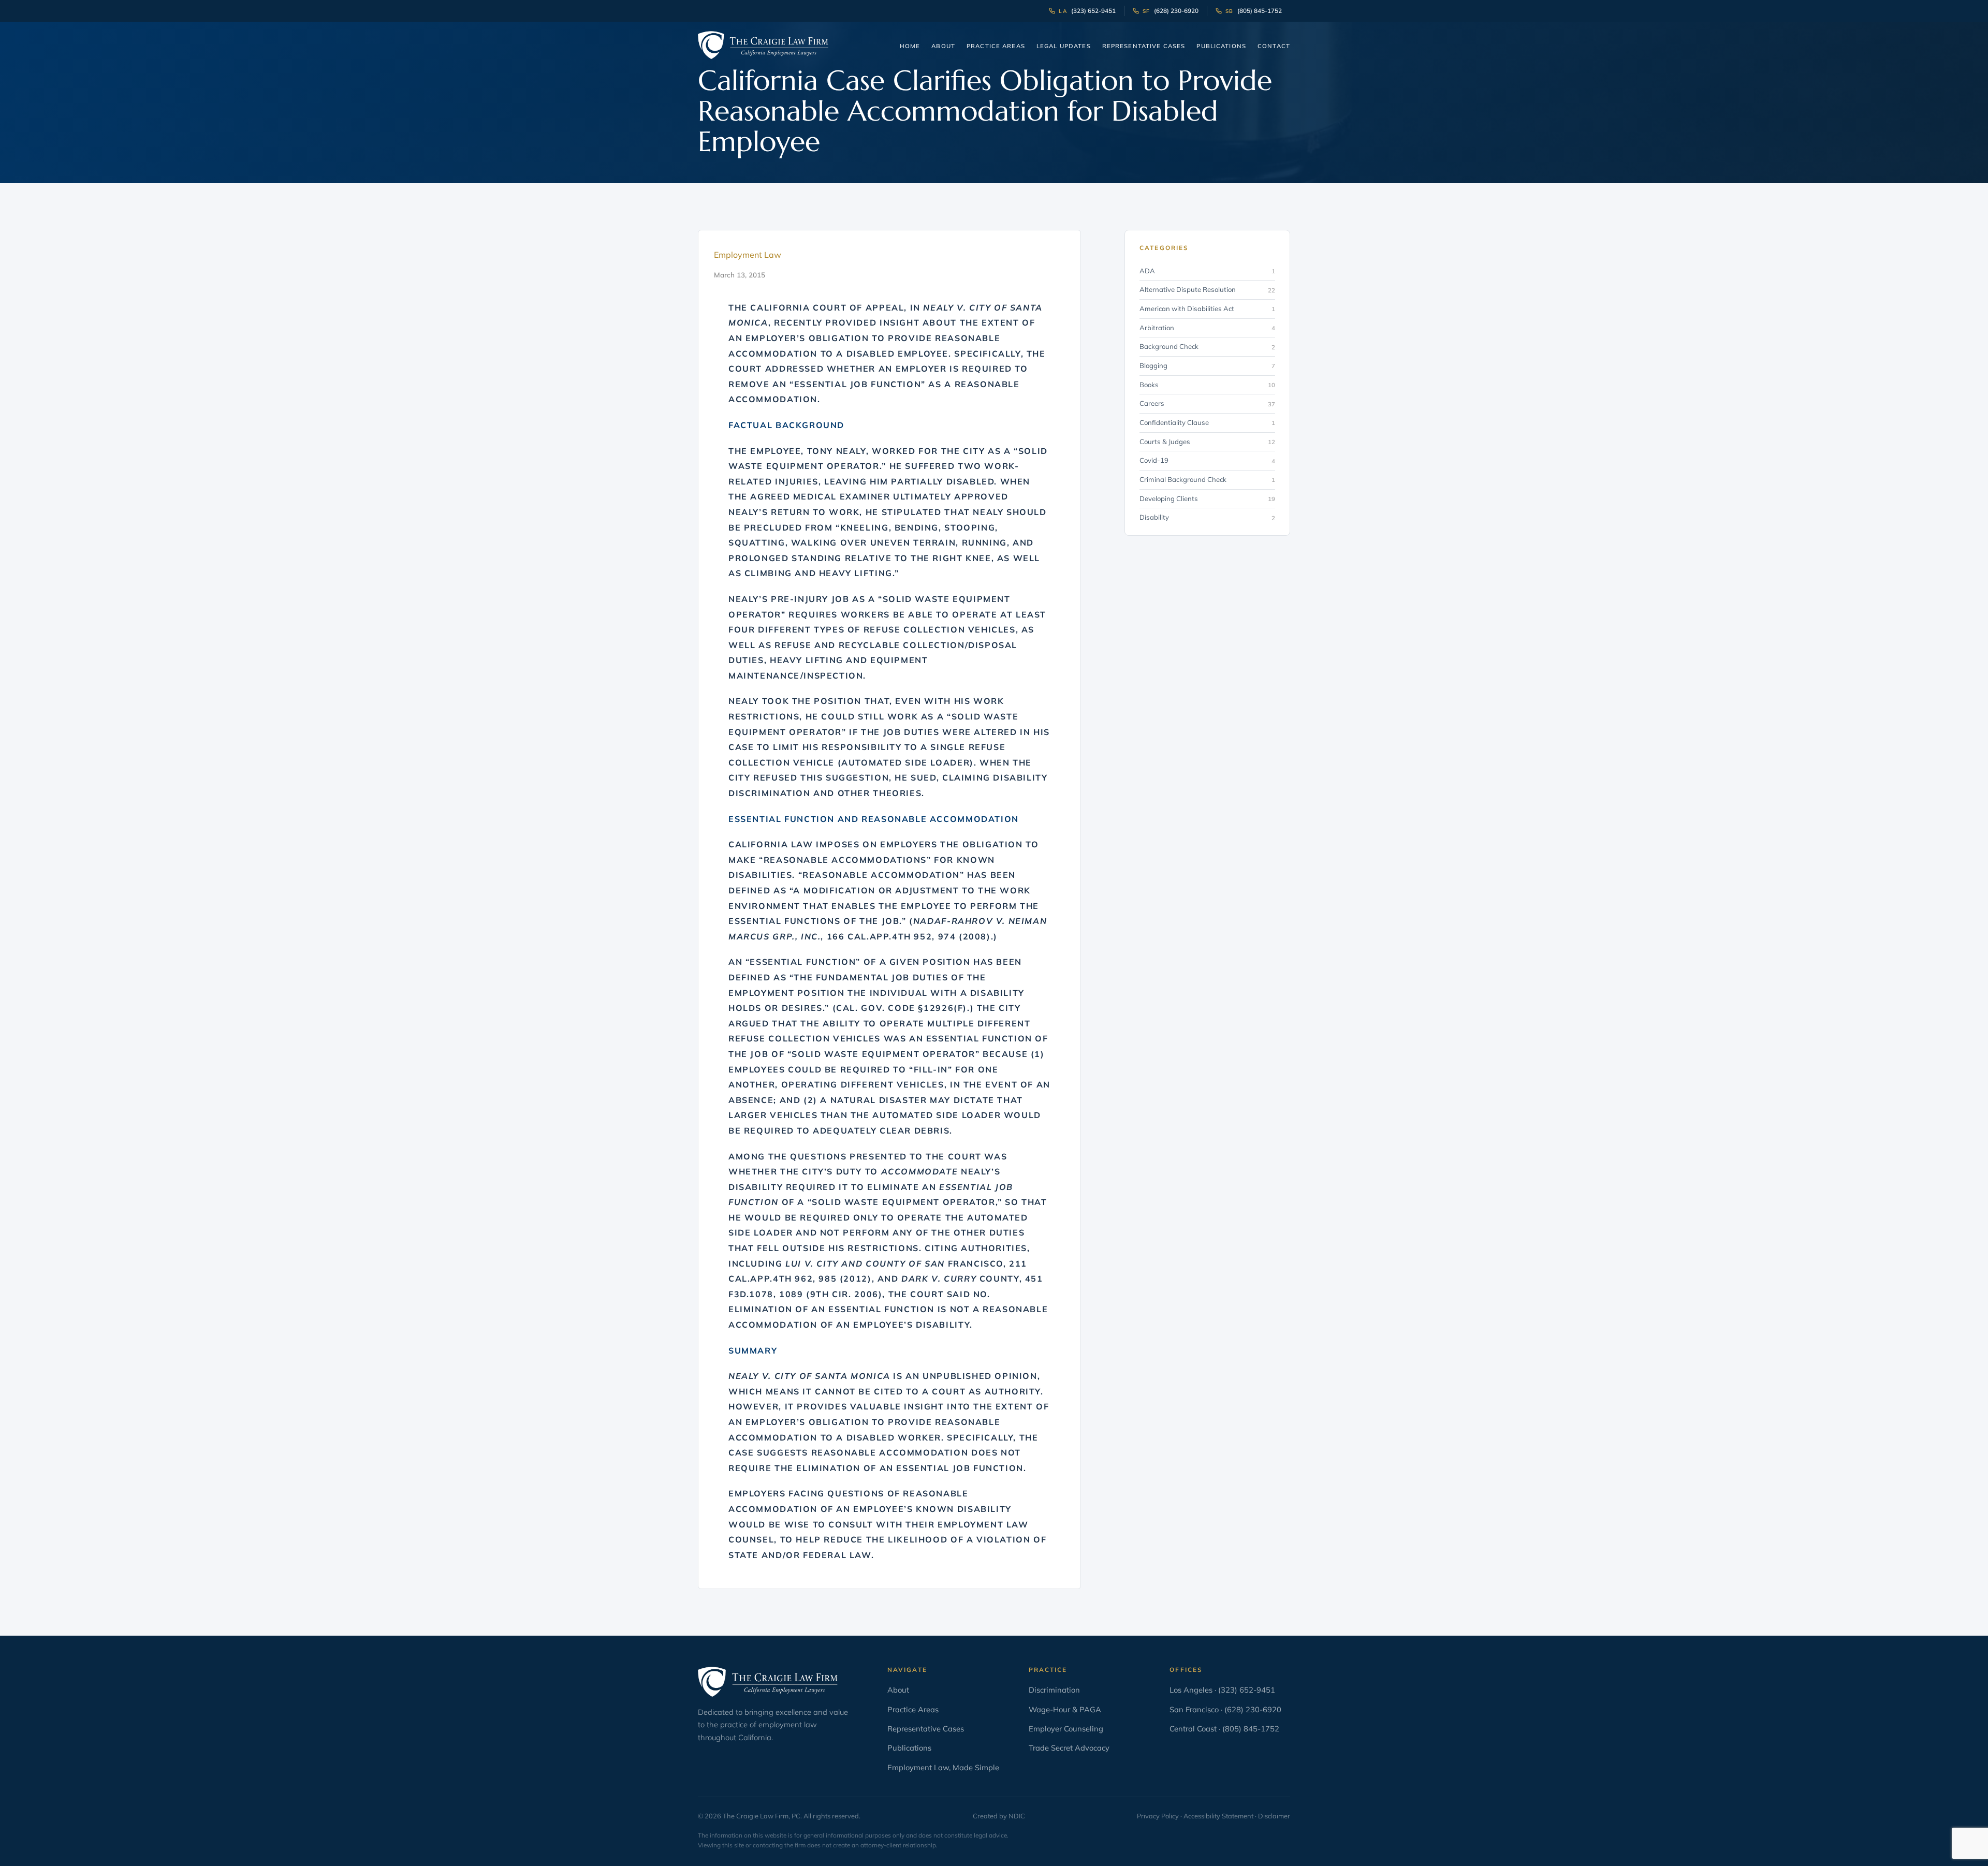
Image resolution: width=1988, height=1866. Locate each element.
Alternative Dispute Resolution (1207, 290)
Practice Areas (996, 46)
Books (1207, 385)
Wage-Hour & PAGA (1065, 1709)
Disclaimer (1274, 1816)
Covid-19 (1207, 461)
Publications (1221, 46)
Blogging (1207, 365)
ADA (1207, 271)
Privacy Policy (1158, 1816)
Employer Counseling (1066, 1729)
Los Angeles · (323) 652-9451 (1222, 1690)
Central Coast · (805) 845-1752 (1224, 1729)
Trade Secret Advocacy (1069, 1748)
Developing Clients (1207, 498)
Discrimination (1054, 1690)
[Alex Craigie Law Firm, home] (763, 45)
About (943, 46)
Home (910, 46)
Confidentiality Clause (1207, 422)
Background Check (1207, 347)
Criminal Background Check (1207, 479)
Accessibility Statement (1218, 1816)
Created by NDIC (999, 1816)
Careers (1207, 404)
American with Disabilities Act (1207, 308)
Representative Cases (1144, 46)
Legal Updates (1064, 46)
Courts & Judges (1207, 442)
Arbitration (1207, 328)
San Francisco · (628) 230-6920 (1225, 1709)
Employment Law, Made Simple (943, 1767)
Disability (1207, 518)
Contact (1274, 46)
